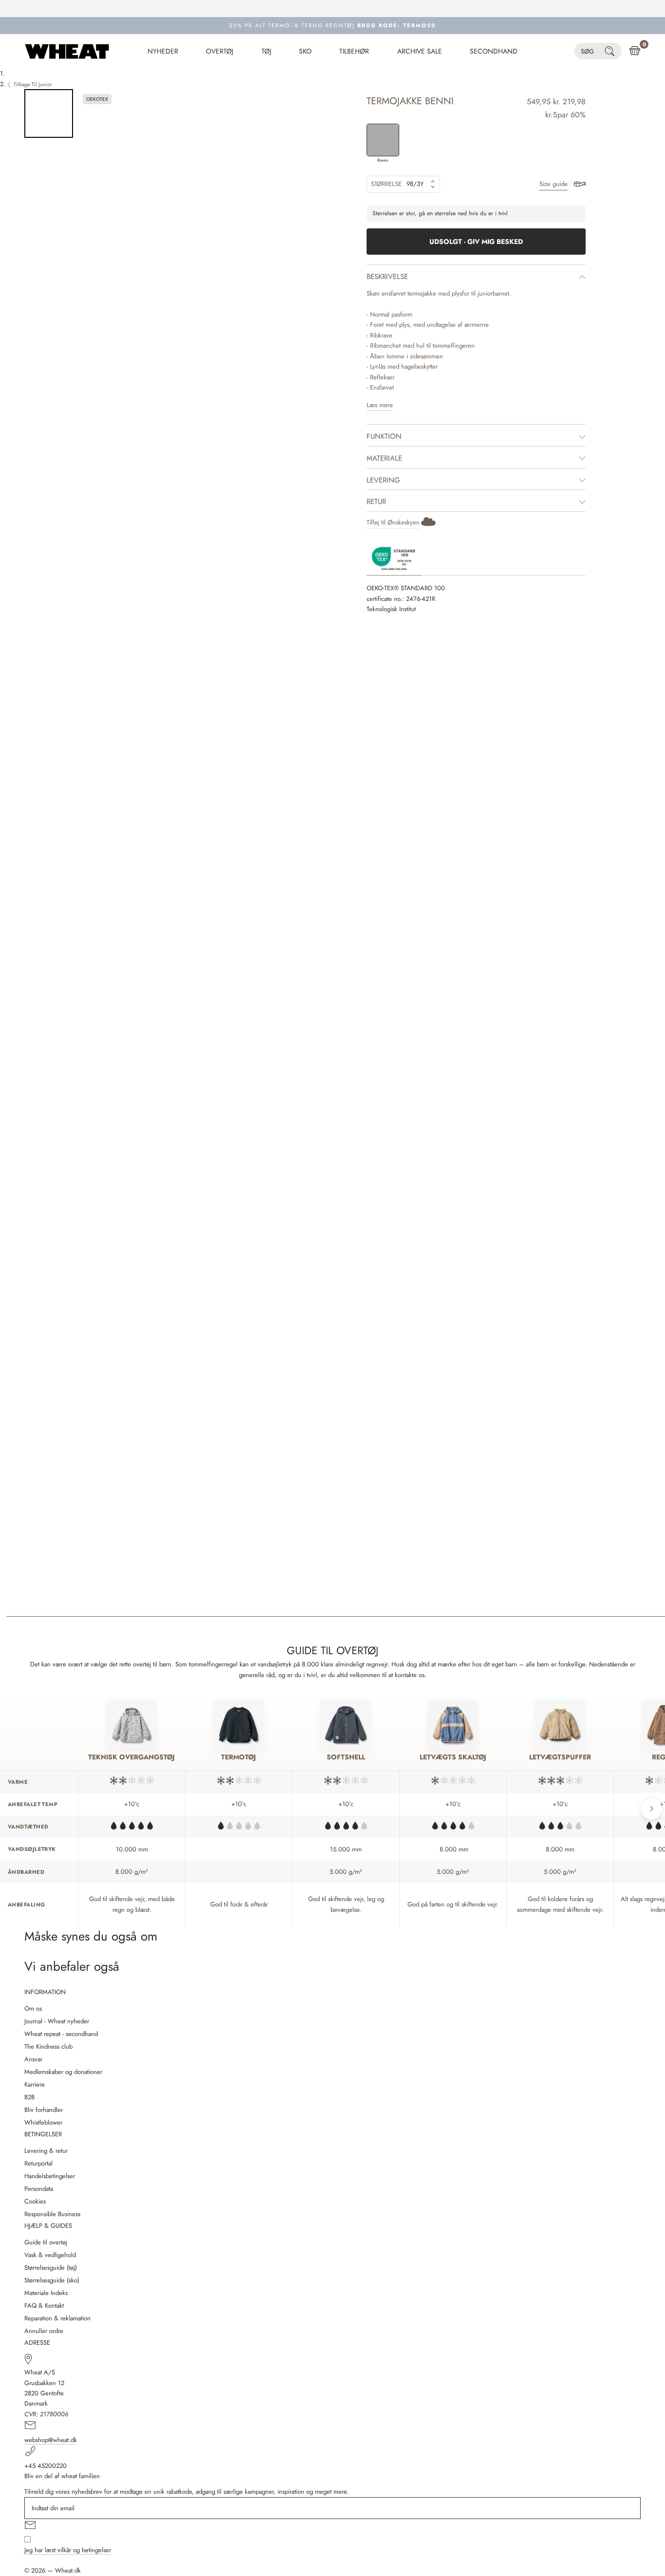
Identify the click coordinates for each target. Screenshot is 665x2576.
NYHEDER (163, 51)
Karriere (35, 2084)
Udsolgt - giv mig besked (476, 242)
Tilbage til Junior (33, 84)
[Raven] (383, 140)
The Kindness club (48, 2046)
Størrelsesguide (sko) (52, 2280)
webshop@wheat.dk (51, 2440)
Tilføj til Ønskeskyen (393, 522)
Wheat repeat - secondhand (61, 2034)
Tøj (266, 51)
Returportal (38, 2163)
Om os (33, 2008)
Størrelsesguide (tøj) (51, 2268)
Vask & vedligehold (50, 2255)
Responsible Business (52, 2214)
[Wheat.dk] (67, 51)
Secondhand (494, 51)
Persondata (39, 2189)
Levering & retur (46, 2151)
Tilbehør (354, 51)
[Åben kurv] (635, 51)
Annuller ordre (44, 2331)
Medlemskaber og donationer (63, 2072)
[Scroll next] (651, 1809)
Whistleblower (43, 2122)
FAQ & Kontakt (44, 2305)
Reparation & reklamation (57, 2318)
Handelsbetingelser (50, 2176)
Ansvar (33, 2059)
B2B (29, 2097)
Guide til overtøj (46, 2242)
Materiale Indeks (46, 2293)
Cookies (35, 2201)
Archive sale (420, 51)
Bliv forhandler (44, 2110)
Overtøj (220, 51)
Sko (305, 51)
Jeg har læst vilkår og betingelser (68, 2550)
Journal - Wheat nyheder (57, 2021)
